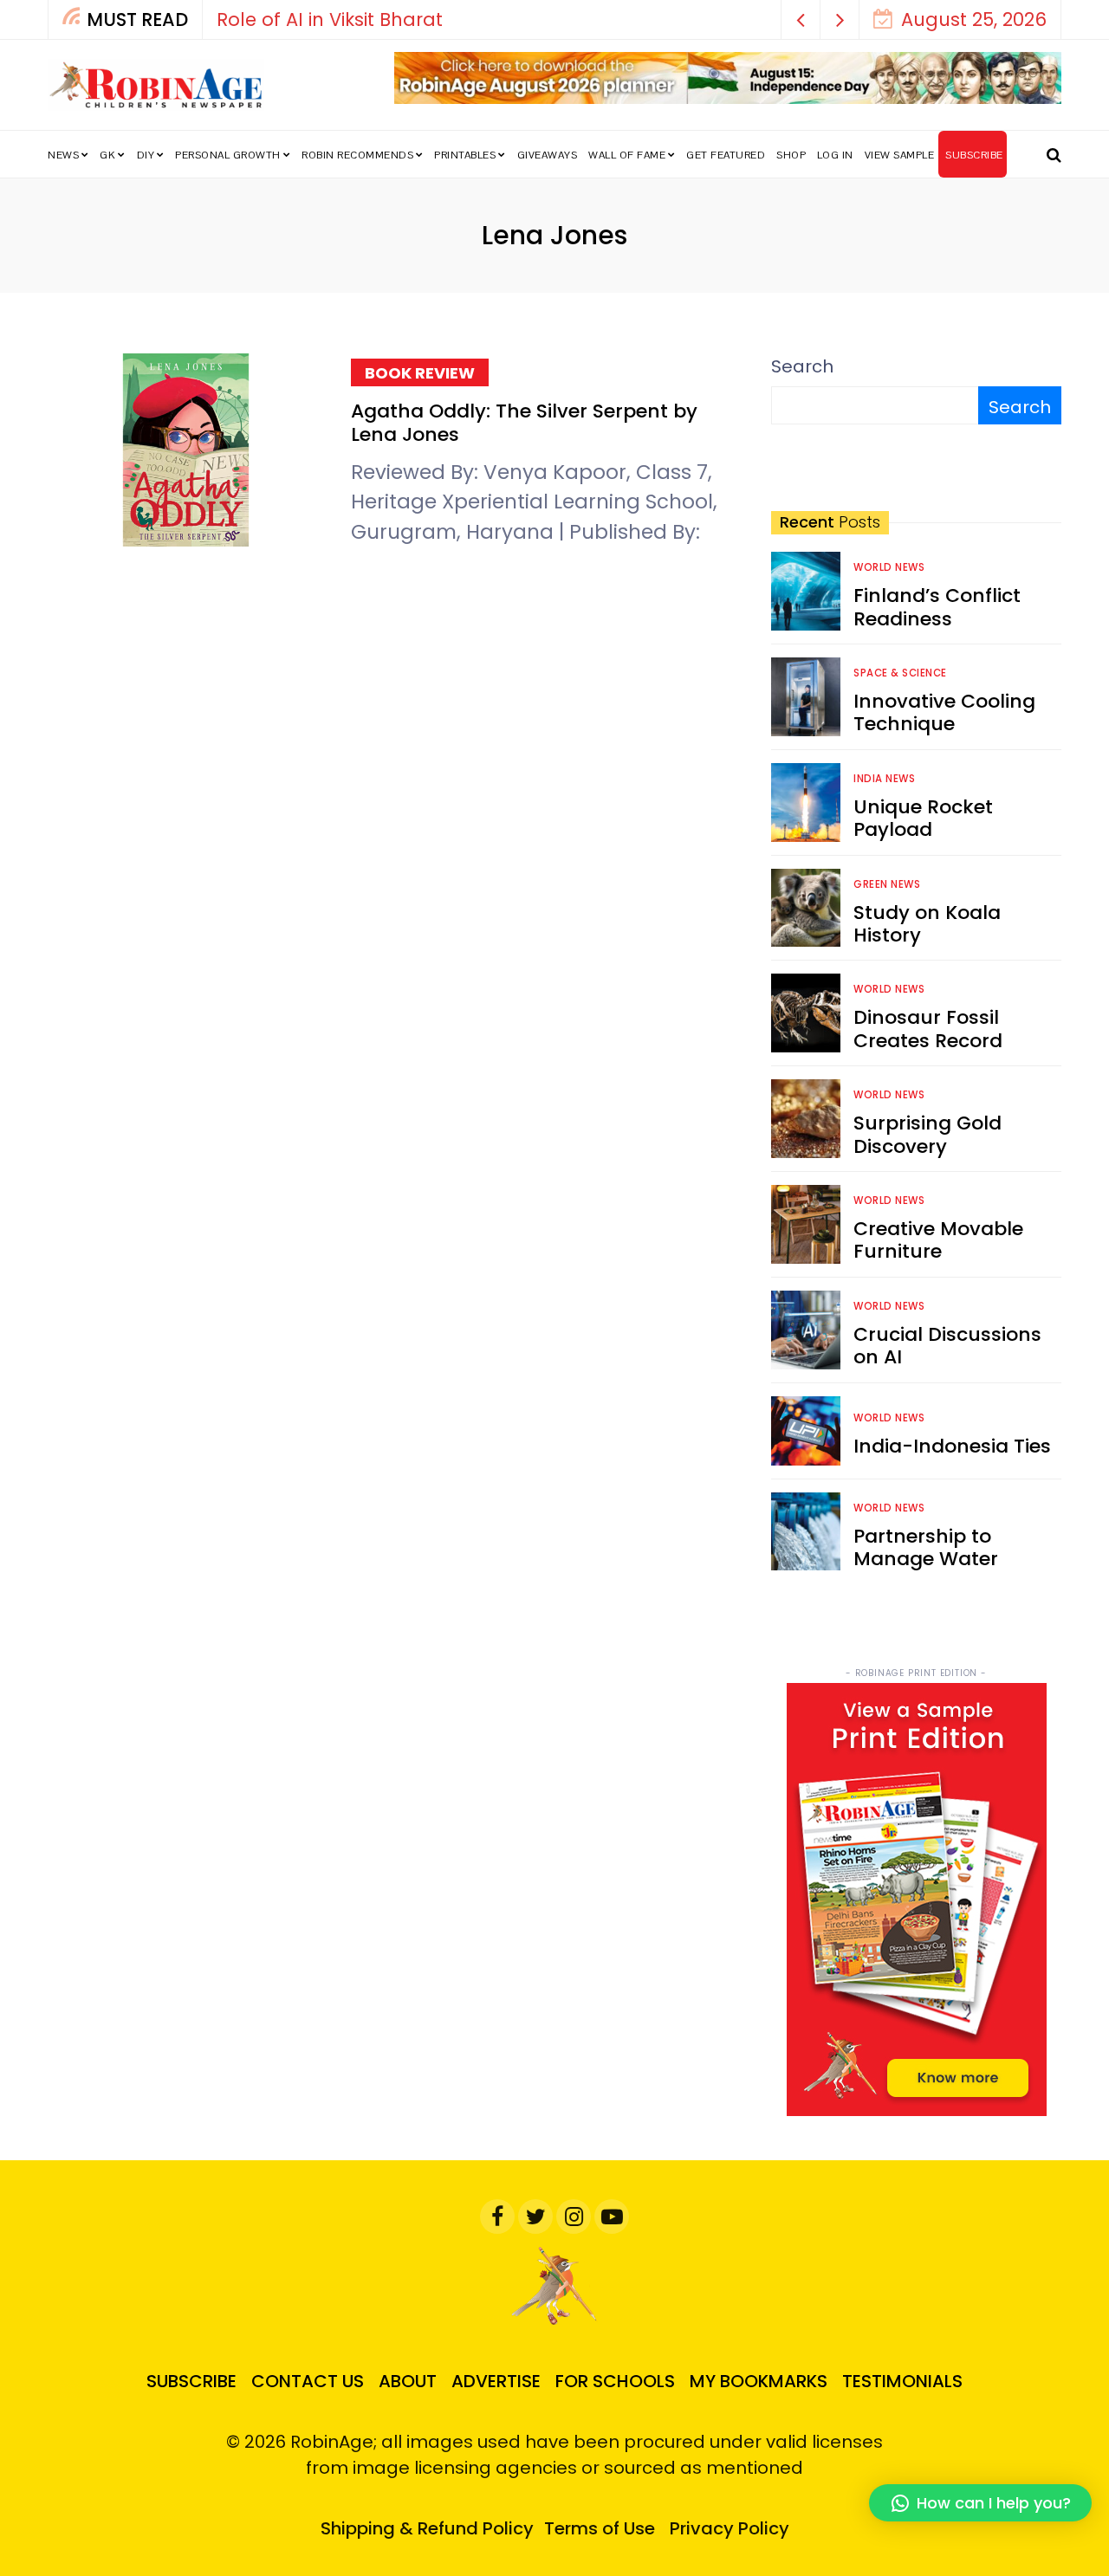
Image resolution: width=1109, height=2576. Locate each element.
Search (802, 366)
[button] (801, 19)
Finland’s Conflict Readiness (937, 607)
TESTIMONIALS (902, 2381)
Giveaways (548, 155)
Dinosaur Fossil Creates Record (928, 1029)
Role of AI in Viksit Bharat (330, 19)
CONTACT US (308, 2381)
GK (107, 155)
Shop (791, 155)
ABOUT (408, 2381)
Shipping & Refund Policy (427, 2528)
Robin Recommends (357, 155)
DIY (146, 155)
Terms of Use (600, 2528)
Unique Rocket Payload (923, 818)
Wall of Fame (627, 155)
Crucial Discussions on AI (947, 1346)
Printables (465, 155)
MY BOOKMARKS (759, 2381)
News (63, 155)
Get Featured (726, 155)
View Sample (900, 155)
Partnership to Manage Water (926, 1547)
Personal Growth (228, 155)
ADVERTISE (496, 2381)
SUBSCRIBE (974, 155)
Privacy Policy (730, 2528)
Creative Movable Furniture (938, 1240)
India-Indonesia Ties (952, 1446)
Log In (835, 155)
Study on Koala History (927, 924)
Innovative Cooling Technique (944, 712)
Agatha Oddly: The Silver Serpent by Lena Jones (524, 422)
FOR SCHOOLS (615, 2381)
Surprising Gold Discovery (927, 1134)
